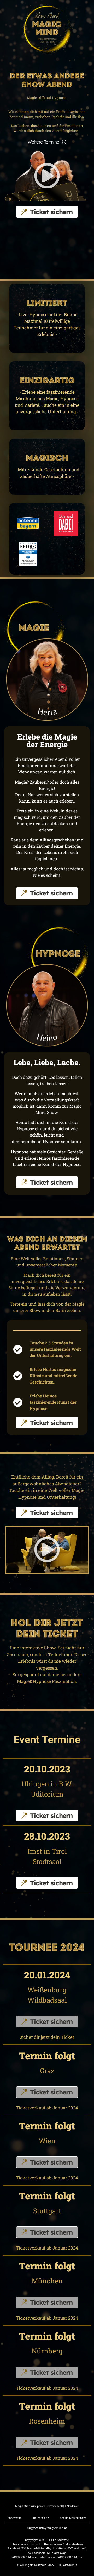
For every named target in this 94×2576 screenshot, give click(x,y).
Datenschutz (41, 2518)
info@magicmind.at (53, 2528)
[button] (47, 176)
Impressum (15, 2518)
